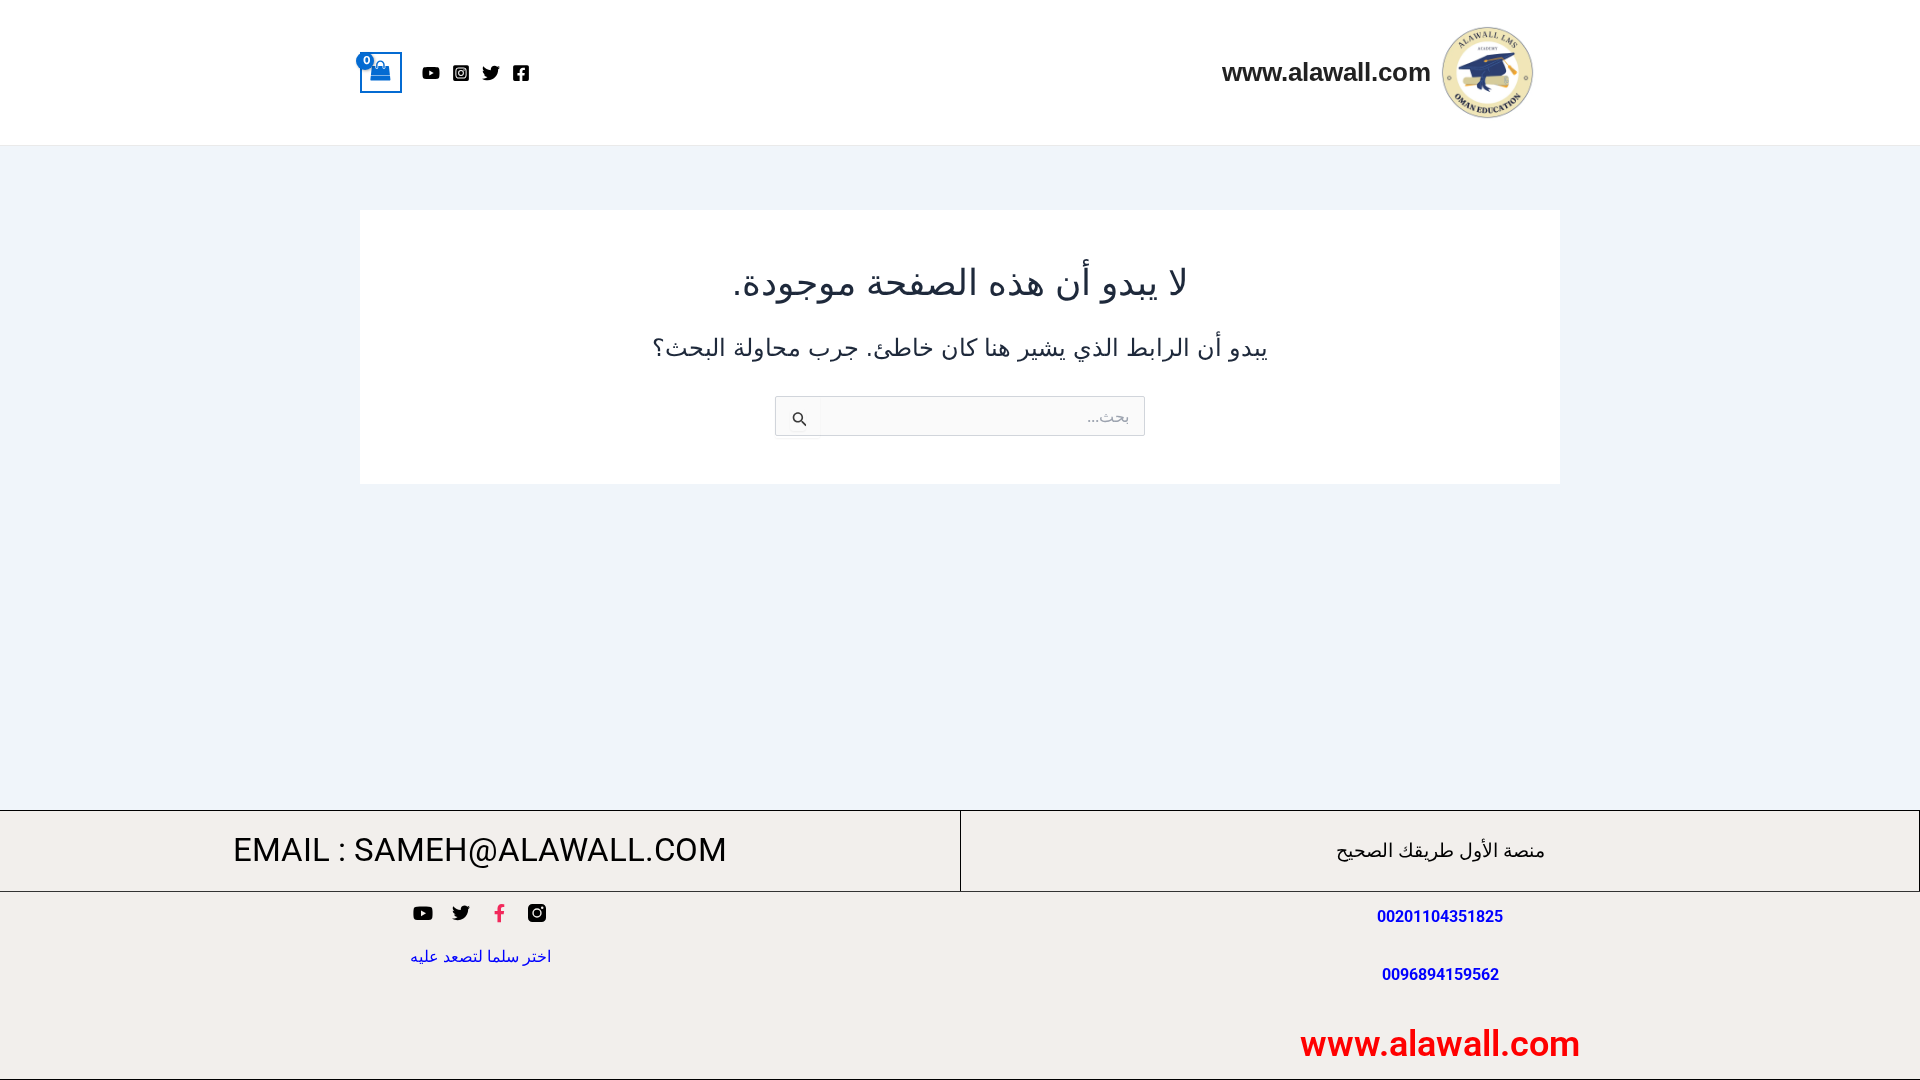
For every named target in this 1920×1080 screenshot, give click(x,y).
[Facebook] (521, 73)
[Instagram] (461, 73)
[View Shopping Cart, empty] (381, 72)
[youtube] (431, 73)
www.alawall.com (1326, 72)
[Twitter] (491, 73)
